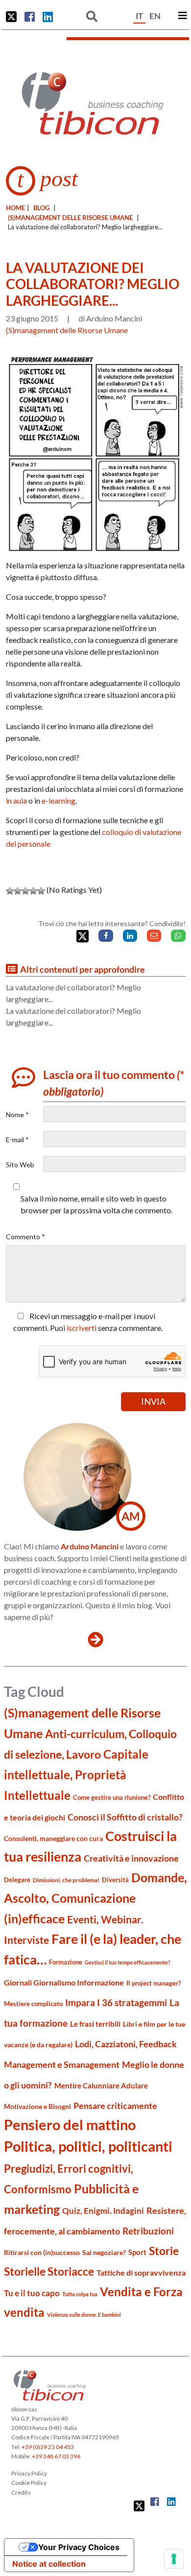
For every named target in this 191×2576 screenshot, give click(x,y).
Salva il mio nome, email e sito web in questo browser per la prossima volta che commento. (96, 1204)
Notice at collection (49, 2564)
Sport (137, 2252)
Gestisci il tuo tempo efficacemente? (128, 1962)
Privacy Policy (29, 2473)
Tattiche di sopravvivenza (141, 2272)
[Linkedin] (130, 936)
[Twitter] (83, 936)
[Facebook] (106, 936)
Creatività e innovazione (131, 1858)
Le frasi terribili (95, 2024)
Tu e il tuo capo (32, 2293)
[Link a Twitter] (11, 17)
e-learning (59, 800)
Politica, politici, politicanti (88, 2146)
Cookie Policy (29, 2483)
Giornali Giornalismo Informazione (64, 1982)
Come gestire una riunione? (112, 1797)
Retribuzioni (148, 2231)
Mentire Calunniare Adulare (101, 2085)
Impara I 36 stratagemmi (116, 2002)
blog (41, 208)
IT (139, 16)
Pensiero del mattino (70, 2124)
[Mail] (154, 936)
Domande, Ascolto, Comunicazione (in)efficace (95, 1898)
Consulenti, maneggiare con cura (53, 1838)
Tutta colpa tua (80, 2294)
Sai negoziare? (104, 2252)
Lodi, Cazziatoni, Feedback (126, 2044)
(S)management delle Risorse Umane (70, 218)
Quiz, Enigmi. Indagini (103, 2211)
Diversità (115, 1880)
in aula (16, 800)
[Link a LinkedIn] (48, 17)
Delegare (17, 1880)
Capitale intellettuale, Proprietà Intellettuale (76, 1775)
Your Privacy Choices (79, 2547)
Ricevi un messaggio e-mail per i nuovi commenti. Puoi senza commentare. (88, 1322)
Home (15, 208)
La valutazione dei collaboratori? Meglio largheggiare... (73, 993)
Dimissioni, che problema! (66, 1880)
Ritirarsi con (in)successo (42, 2252)
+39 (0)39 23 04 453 (48, 2447)
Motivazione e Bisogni (37, 2106)
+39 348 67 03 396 (56, 2456)
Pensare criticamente (115, 2106)
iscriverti (82, 1328)
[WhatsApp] (178, 936)
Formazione (66, 1962)
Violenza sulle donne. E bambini (84, 2315)
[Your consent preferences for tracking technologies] (174, 2559)
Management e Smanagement (62, 2064)
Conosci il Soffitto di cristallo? (125, 1817)
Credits (21, 2492)
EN (155, 16)
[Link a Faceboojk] (30, 17)
